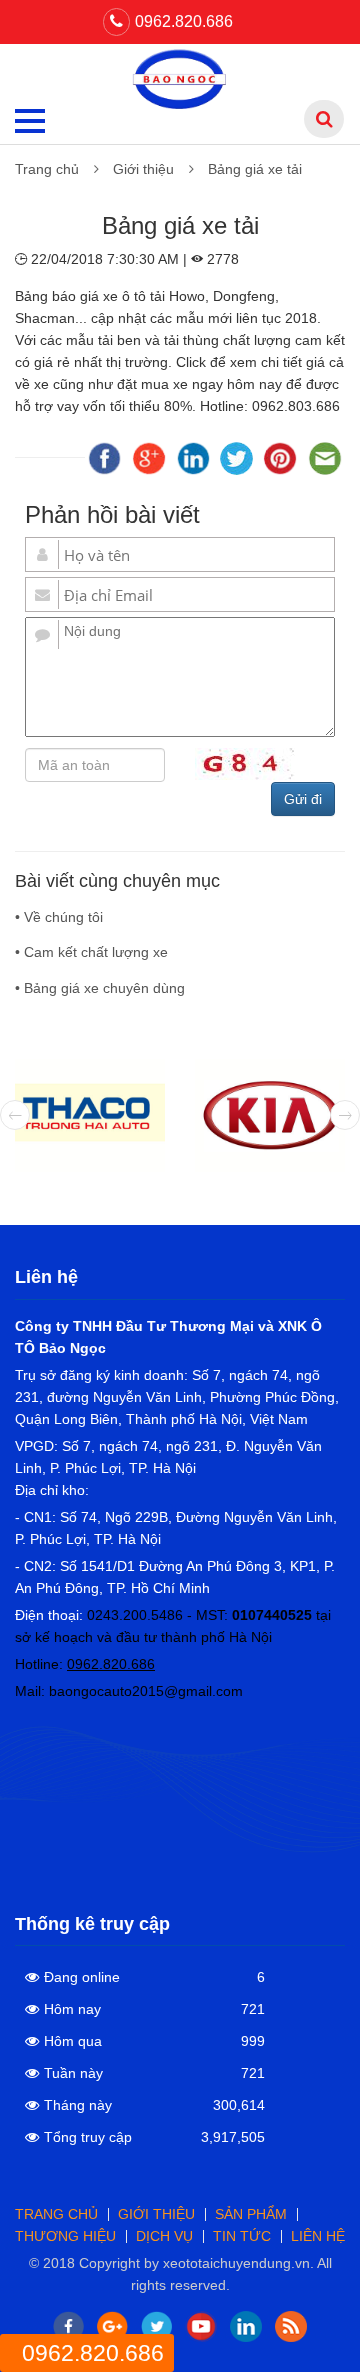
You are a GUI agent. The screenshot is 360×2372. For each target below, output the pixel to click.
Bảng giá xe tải (255, 169)
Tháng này (78, 2105)
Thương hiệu (65, 2236)
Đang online (82, 1977)
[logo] (180, 78)
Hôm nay (72, 2009)
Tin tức (242, 2236)
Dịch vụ (164, 2236)
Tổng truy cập (88, 2137)
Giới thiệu (143, 169)
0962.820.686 (184, 21)
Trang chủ (47, 169)
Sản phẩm (251, 2214)
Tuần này (73, 2073)
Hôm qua (73, 2041)
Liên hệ (318, 2236)
